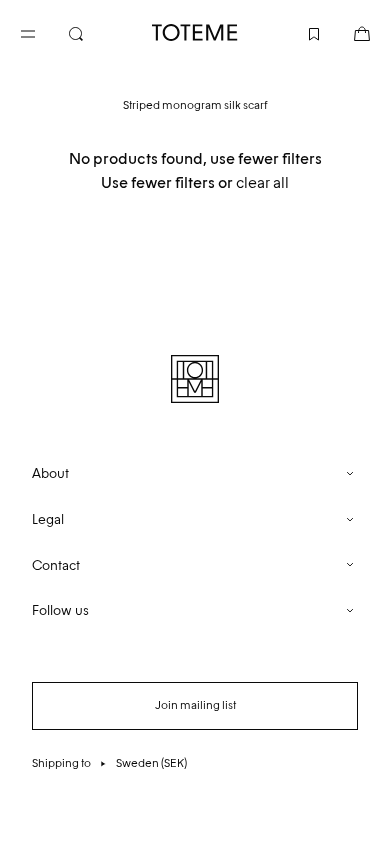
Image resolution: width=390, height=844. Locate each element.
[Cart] (346, 32)
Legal (48, 519)
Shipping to (109, 763)
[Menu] (44, 32)
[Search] (92, 32)
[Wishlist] (298, 32)
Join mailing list (195, 705)
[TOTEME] (195, 32)
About (50, 473)
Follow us (60, 610)
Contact (56, 565)
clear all (262, 182)
